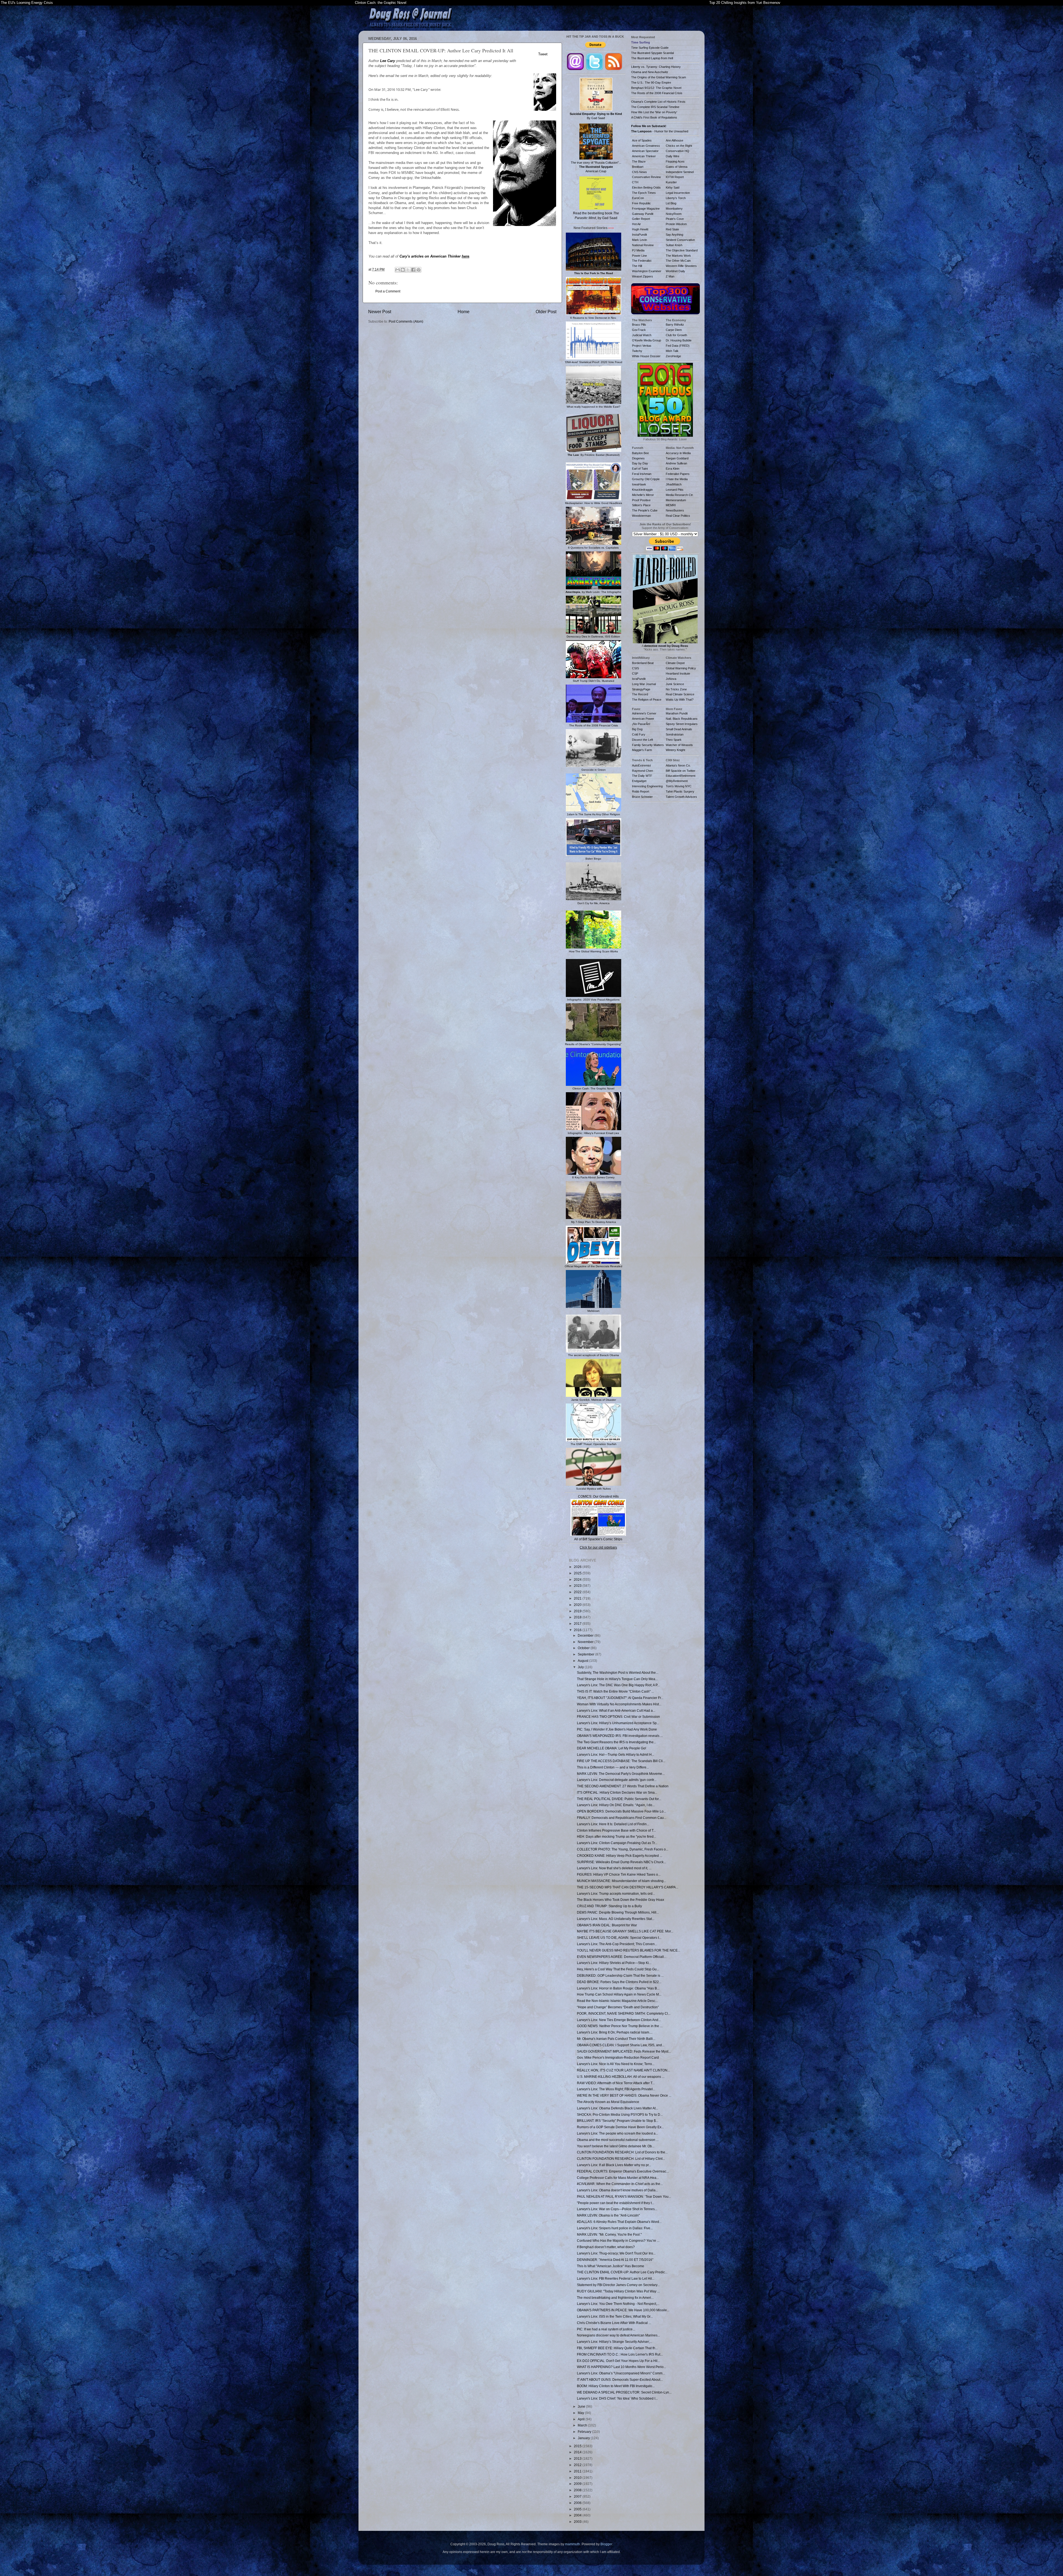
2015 (578, 2446)
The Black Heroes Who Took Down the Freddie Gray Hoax (620, 1900)
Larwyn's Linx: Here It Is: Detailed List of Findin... (613, 1824)
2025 (578, 1573)
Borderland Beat (643, 663)
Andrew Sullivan (676, 463)
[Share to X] (408, 270)
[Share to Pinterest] (419, 270)
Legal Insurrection (678, 193)
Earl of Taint (640, 469)
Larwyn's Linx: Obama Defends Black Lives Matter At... (617, 2108)
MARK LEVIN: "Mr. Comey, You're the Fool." (609, 2234)
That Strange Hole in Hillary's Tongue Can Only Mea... (617, 1679)
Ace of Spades (642, 140)
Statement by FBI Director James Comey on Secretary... (618, 2285)
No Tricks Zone (676, 689)
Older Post (546, 312)
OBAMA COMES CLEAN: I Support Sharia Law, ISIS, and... (621, 2045)
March (583, 2425)
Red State (672, 229)
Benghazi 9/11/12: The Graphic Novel (656, 88)
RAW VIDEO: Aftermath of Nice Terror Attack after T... (616, 2083)
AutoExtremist (641, 765)
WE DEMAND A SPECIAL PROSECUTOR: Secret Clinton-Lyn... (624, 2392)
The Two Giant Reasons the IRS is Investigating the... (616, 1742)
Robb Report (641, 791)
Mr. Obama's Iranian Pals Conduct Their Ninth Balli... (616, 2039)
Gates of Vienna (677, 167)
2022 (578, 1592)
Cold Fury (639, 734)
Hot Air (636, 224)
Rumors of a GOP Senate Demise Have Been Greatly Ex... (620, 2127)
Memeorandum (676, 500)
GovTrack (639, 330)
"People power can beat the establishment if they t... (616, 2203)
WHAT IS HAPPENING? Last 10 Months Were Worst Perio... (621, 2367)
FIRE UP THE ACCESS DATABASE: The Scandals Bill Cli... (621, 1761)
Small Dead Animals (679, 729)
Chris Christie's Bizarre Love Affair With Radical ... (614, 2323)
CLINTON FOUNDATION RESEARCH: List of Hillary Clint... (621, 2159)
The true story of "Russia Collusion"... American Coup (596, 167)
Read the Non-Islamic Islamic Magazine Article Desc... (617, 2001)
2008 (578, 2490)
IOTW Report (675, 177)
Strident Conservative (680, 240)
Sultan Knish (674, 245)
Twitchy (637, 351)
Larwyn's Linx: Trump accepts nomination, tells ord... (616, 1894)
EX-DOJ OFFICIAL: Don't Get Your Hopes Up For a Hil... (618, 2361)
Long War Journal (644, 684)
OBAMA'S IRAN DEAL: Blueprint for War (607, 1925)
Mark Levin (639, 240)
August (583, 1661)
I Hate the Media (677, 479)
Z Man (670, 276)
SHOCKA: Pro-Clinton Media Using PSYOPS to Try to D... (620, 2114)
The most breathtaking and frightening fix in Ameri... (615, 2298)
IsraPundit (639, 679)
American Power (643, 719)
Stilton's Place (641, 505)
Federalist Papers (678, 474)
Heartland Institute (678, 673)
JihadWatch (674, 484)
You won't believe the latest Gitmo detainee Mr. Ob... (616, 2146)
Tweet (543, 54)
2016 (578, 1630)
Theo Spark (674, 740)
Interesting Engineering (647, 786)
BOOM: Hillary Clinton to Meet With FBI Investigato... (616, 2386)
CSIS (635, 668)
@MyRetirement (677, 781)
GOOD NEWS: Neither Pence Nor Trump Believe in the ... (620, 2026)
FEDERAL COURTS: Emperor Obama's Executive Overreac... (623, 2171)
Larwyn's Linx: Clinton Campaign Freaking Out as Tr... (617, 1843)
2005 (578, 2509)
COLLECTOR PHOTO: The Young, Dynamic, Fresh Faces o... (623, 1849)
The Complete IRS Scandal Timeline (655, 107)
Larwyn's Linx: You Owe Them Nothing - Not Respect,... (618, 2304)
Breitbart (638, 167)
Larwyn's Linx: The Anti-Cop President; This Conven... (617, 1944)
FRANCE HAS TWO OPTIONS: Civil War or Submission (618, 1717)
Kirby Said (673, 187)
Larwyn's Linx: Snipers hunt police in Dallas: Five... (615, 2228)
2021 (578, 1598)
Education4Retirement (681, 776)
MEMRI (671, 505)
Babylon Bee (640, 453)
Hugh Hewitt (640, 229)
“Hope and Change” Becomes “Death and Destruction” (618, 2007)
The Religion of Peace (647, 700)
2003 (578, 2522)
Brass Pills (639, 325)
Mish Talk (672, 351)
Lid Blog (671, 203)
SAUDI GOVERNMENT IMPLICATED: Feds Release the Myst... (624, 2051)
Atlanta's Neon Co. (678, 765)
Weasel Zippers (643, 276)
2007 (578, 2496)
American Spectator (645, 151)
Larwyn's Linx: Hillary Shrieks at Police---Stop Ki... (614, 1963)
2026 (578, 1567)
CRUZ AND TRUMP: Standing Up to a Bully (609, 1906)
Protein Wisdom (676, 224)
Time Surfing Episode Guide (650, 48)
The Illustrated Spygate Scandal (652, 53)
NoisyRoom (674, 214)
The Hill (637, 266)
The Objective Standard (682, 250)
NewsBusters (675, 510)
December (586, 1635)
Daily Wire (673, 156)
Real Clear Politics (678, 516)
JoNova (671, 679)
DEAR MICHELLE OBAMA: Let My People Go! (612, 1748)
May (581, 2413)
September (586, 1654)
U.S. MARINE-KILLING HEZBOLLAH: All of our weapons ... (621, 2077)
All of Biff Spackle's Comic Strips (598, 1539)
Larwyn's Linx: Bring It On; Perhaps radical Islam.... (615, 2032)
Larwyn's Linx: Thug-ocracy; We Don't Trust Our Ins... (616, 2253)
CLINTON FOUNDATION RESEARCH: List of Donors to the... (622, 2152)
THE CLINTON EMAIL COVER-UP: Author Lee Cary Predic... (622, 2272)
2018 (578, 1617)
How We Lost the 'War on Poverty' (654, 112)
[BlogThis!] (403, 270)
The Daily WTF (642, 776)
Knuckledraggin (642, 490)
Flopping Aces (675, 161)
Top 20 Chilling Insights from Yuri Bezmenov (745, 3)
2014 (578, 2452)
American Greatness (646, 146)
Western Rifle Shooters (681, 266)
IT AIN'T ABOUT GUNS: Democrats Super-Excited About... (620, 2380)
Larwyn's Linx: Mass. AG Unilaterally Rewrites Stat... (616, 1919)
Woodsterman (641, 516)
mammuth (572, 2544)
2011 (578, 2471)
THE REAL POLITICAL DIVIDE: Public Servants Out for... (619, 1799)
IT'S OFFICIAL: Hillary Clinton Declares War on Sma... (617, 1792)
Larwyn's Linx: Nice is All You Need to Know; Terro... (616, 2064)
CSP (635, 673)
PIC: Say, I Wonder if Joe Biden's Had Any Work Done (617, 1729)
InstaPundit (639, 235)
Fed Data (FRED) (678, 346)
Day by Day (640, 463)
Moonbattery (674, 209)
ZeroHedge (673, 356)
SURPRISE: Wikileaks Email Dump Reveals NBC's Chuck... (621, 1862)
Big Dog (637, 729)
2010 (578, 2478)
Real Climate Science (680, 694)
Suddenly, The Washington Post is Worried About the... (618, 1673)
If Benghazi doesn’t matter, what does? (606, 2247)
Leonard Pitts (675, 490)
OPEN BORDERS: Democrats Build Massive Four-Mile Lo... (621, 1811)
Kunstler (671, 182)
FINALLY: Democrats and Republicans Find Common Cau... (622, 1818)
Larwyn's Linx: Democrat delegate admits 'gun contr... (617, 1780)
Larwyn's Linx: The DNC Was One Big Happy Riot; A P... (618, 1685)
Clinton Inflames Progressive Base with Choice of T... (616, 1830)
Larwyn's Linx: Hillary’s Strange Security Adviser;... (615, 2342)
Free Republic (641, 203)
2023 (578, 1586)
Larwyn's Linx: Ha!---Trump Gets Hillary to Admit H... (616, 1754)
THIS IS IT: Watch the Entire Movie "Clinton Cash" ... (615, 1691)
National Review (643, 245)
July (581, 1667)
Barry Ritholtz (675, 325)
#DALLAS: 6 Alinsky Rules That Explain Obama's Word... (619, 2222)
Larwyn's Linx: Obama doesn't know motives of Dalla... (617, 2190)
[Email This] (398, 270)
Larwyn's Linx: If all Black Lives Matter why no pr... (614, 2165)
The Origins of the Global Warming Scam (659, 77)
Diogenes (638, 458)
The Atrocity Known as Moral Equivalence (608, 2102)
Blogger (606, 2544)
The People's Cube (645, 510)
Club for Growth (676, 335)
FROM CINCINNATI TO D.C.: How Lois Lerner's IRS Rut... (620, 2354)
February (585, 2432)
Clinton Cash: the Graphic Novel (381, 3)
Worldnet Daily (675, 271)
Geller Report (641, 219)
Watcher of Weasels (679, 745)
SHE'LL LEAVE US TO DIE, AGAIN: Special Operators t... (619, 1938)
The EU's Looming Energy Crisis (27, 3)
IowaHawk (639, 484)
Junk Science (675, 684)
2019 (578, 1611)
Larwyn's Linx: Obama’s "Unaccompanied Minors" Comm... (621, 2373)
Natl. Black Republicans (682, 719)
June (582, 2406)
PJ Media (638, 250)
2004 (578, 2515)
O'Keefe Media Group (647, 340)
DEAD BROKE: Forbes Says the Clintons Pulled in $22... (619, 1982)
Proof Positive (641, 500)
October (584, 1648)
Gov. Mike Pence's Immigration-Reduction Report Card (618, 2057)
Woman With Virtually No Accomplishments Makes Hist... (619, 1704)
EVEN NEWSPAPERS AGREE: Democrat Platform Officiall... (622, 1957)
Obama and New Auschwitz (650, 72)
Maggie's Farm (642, 750)
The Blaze (639, 161)
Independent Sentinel (680, 172)
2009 (578, 2484)
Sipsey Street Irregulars (682, 724)
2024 (578, 1579)
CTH (635, 182)
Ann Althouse (674, 140)
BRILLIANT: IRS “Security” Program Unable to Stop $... (618, 2121)
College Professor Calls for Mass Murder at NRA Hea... (618, 2178)
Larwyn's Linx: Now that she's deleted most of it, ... (614, 1868)
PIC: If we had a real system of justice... (606, 2329)
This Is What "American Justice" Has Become (611, 2266)
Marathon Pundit (677, 713)
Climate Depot (675, 663)
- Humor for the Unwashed (660, 131)
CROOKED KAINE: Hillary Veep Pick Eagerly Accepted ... (620, 1856)
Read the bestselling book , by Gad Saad (596, 216)
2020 (578, 1605)
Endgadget (639, 781)
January (584, 2438)
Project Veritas (642, 346)
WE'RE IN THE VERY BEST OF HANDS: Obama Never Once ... (624, 2095)
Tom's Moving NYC (679, 786)
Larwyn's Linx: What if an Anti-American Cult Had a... (616, 1710)
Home (464, 312)
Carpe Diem (674, 330)
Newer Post (380, 312)
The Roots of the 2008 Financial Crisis (657, 93)
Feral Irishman (642, 474)
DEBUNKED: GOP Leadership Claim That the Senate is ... (620, 1975)
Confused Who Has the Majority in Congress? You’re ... (618, 2240)
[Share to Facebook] (413, 270)
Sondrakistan (675, 734)
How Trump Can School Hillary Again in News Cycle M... (619, 1994)
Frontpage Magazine (646, 209)
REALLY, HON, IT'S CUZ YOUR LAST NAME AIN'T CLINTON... (623, 2070)
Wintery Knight (675, 750)
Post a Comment (388, 291)
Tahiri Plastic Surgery (680, 791)
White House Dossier (646, 356)
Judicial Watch (642, 335)
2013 (578, 2458)
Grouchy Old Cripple (646, 479)
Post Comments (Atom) (406, 321)
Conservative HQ (678, 151)
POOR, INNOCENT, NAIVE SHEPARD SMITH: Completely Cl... (624, 2013)
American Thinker (644, 156)
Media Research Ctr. (680, 495)
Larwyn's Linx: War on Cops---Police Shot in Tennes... (617, 2209)
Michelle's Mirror (643, 495)
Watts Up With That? (680, 700)
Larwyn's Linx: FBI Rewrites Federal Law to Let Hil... (616, 2278)
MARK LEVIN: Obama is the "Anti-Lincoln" (608, 2215)
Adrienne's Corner (644, 713)
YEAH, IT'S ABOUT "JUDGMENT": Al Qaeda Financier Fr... (620, 1698)
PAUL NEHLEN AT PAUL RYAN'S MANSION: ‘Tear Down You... (624, 2196)
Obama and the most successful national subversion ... (618, 2140)
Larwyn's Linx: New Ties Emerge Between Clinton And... (619, 2020)
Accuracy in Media (678, 453)
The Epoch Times (644, 193)
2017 (578, 1624)
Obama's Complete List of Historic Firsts (658, 102)
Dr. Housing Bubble (679, 340)
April (582, 2419)
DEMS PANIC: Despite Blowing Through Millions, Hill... (618, 1912)
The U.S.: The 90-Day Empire (651, 83)
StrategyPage (641, 689)
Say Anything (674, 235)
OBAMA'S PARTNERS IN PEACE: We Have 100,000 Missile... (623, 2310)
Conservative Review (646, 177)
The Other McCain (678, 261)
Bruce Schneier (642, 797)
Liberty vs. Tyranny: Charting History (656, 67)
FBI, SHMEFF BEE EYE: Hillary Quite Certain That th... (617, 2348)
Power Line (639, 256)
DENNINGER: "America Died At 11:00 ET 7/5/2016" (615, 2260)
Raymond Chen (643, 771)
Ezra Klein (673, 469)
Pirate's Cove (675, 219)
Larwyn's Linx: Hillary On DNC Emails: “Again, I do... (616, 1805)
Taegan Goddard (677, 458)
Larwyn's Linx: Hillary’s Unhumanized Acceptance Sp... (618, 1723)
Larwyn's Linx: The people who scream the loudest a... (617, 2133)
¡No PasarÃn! (641, 724)
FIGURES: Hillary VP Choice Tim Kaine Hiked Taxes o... (619, 1874)
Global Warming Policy (681, 668)
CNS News (639, 172)
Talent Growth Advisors (681, 797)
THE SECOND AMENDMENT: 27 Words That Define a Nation (623, 1786)
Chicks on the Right (679, 146)
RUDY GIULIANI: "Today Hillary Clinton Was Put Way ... (618, 2291)
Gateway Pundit (643, 214)
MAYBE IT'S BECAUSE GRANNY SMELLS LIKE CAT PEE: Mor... (625, 1931)
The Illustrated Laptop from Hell (652, 58)
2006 (578, 2503)
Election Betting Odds (646, 187)
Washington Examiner (647, 271)
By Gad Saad (596, 116)
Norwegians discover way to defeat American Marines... (618, 2335)
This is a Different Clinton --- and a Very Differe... (613, 1767)
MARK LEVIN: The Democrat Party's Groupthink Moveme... (621, 1774)
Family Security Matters (648, 745)
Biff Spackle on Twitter (681, 771)
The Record (640, 694)
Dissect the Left (643, 740)
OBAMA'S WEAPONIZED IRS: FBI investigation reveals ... (620, 1736)
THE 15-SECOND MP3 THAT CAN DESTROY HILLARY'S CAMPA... (628, 1887)
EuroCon (638, 198)
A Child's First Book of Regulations (654, 117)
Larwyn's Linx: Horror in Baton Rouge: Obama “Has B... (618, 1988)
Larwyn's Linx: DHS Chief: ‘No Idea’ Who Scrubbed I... (617, 2398)
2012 (578, 2465)
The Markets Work (678, 256)
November (586, 1642)
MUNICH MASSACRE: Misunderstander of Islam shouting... (621, 1881)
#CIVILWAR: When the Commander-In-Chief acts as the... (620, 2184)
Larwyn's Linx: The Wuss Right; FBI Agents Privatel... (616, 2089)
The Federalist (642, 261)
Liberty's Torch (676, 198)
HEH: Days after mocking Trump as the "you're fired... (616, 1836)
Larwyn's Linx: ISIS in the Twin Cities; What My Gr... (615, 2316)
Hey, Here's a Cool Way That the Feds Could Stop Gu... (618, 1969)
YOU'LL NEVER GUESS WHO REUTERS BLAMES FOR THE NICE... (629, 1950)
